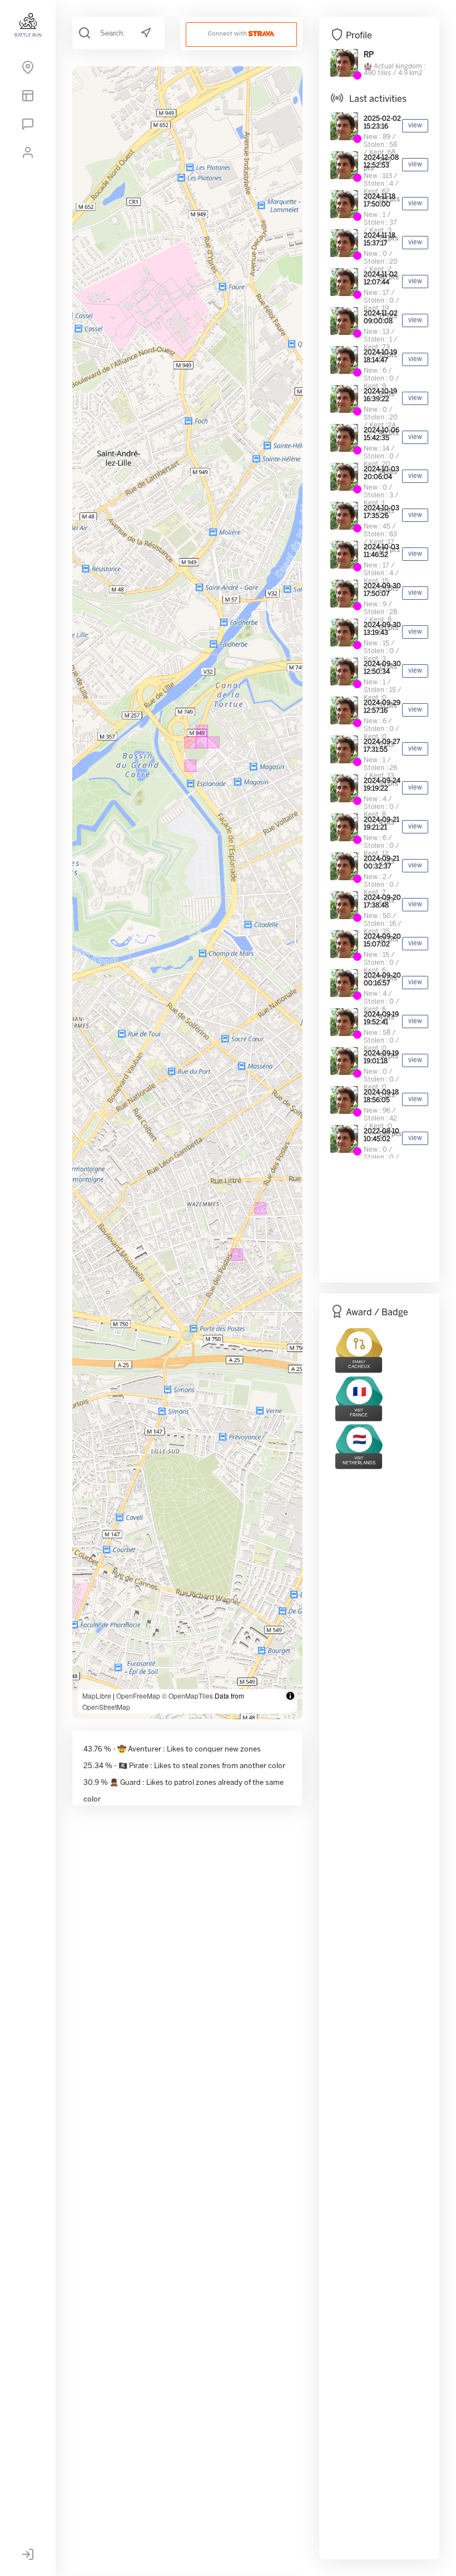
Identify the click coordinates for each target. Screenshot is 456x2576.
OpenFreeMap (138, 1696)
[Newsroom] (28, 126)
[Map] (28, 70)
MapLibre (97, 1696)
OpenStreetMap (106, 1707)
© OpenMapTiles (187, 1696)
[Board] (28, 98)
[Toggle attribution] (290, 1696)
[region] (187, 893)
